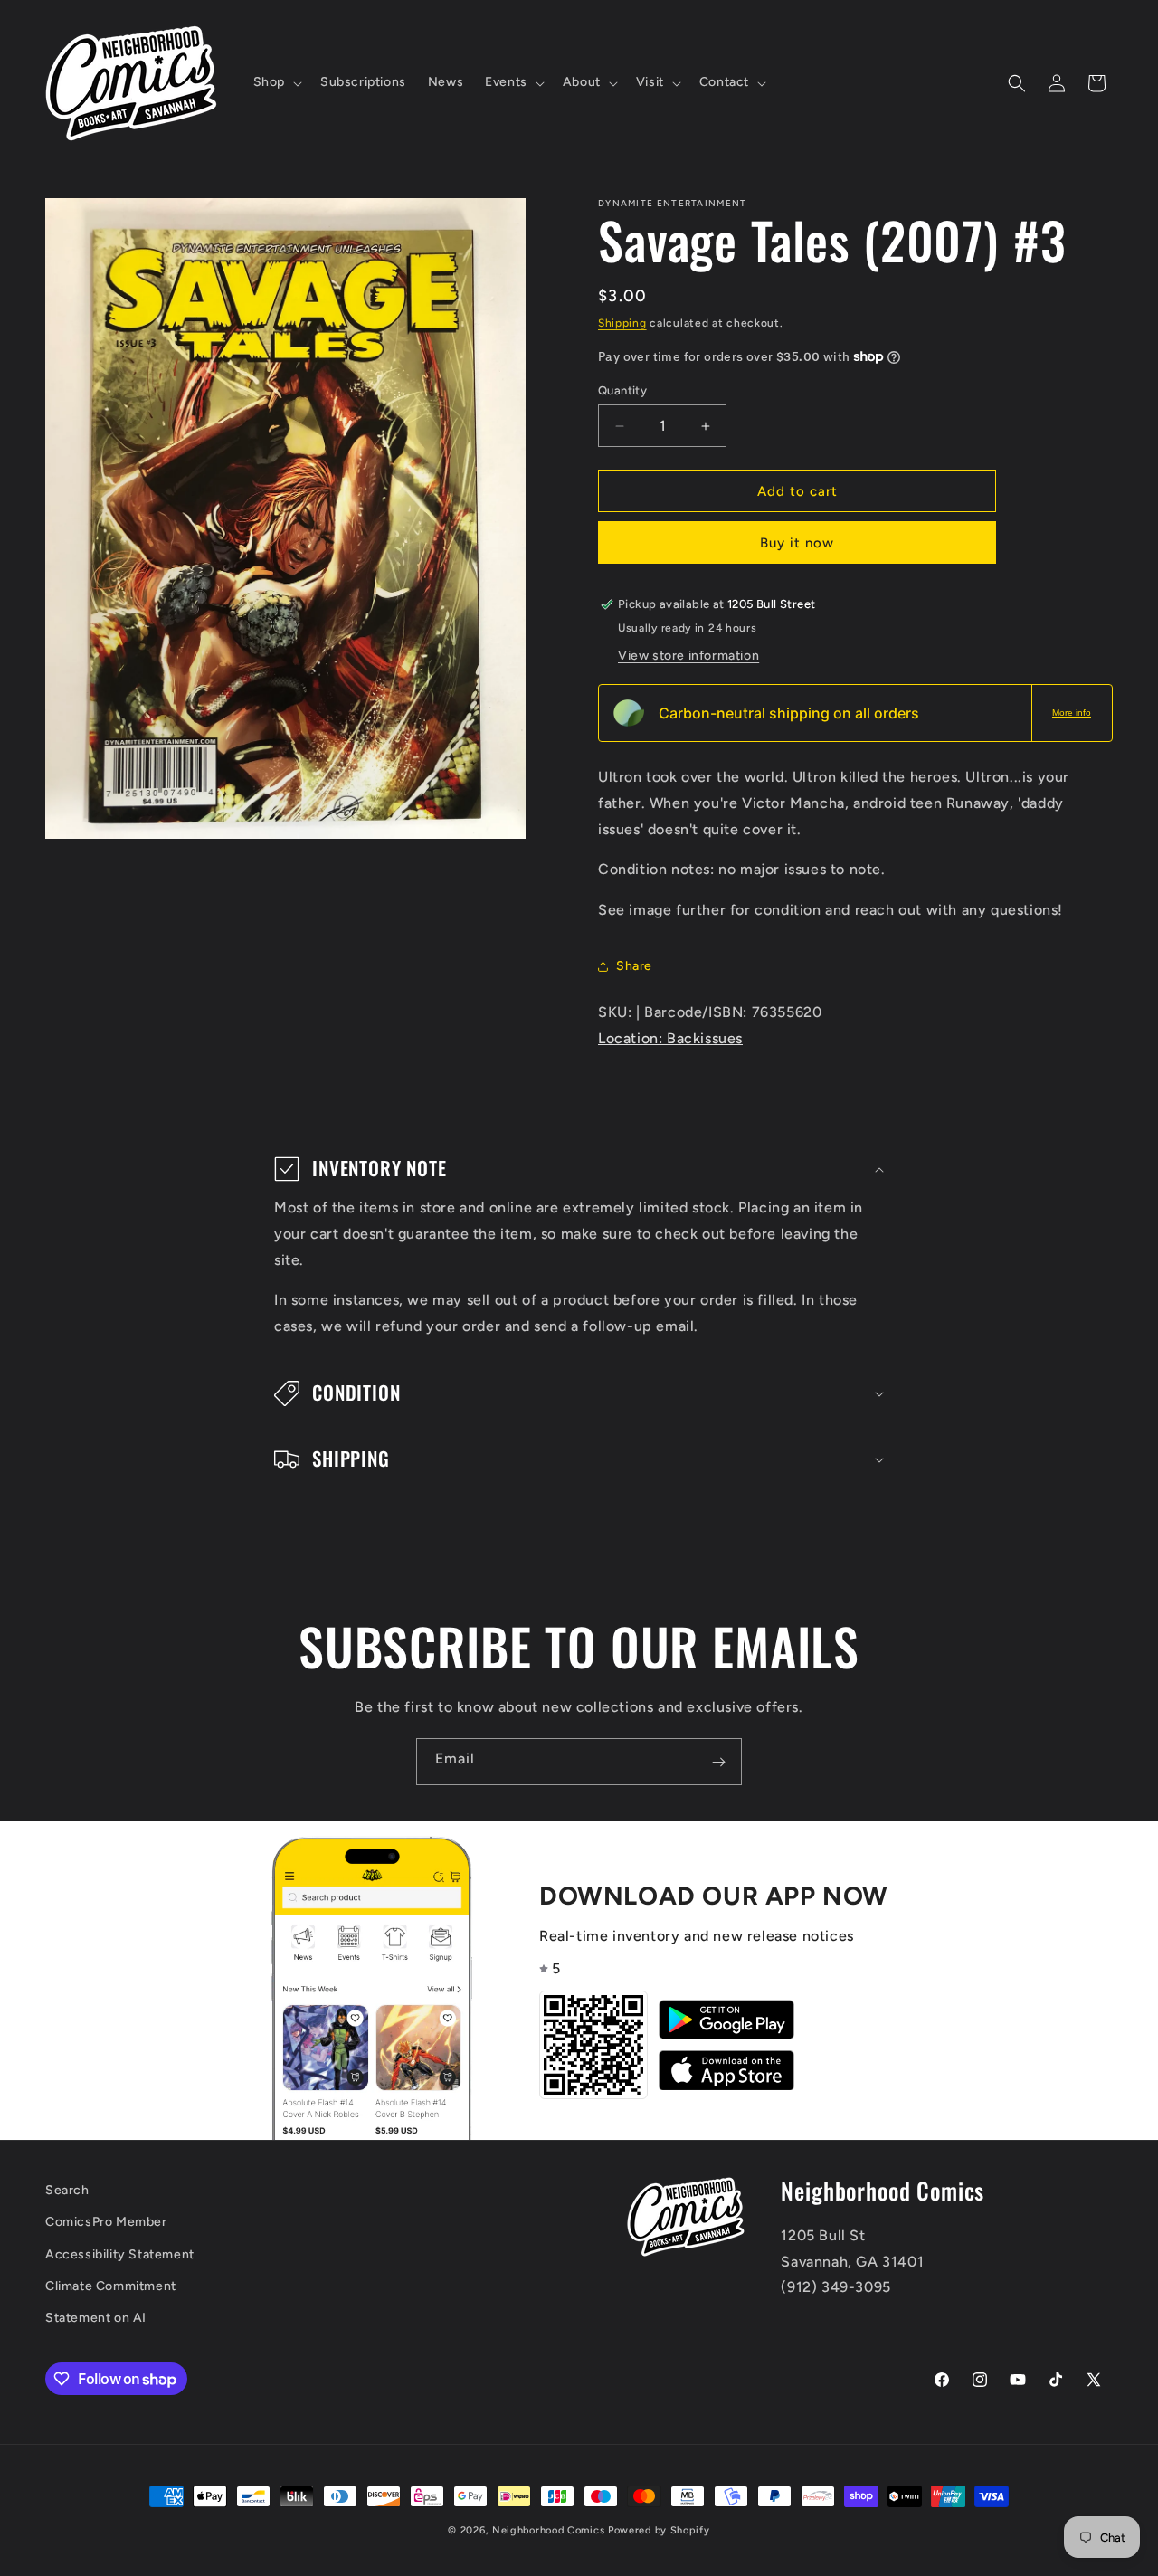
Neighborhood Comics (548, 2530)
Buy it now (797, 543)
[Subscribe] (718, 1762)
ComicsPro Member (106, 2223)
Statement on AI (96, 2318)
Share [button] (634, 966)
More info (1072, 713)
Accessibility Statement (120, 2254)
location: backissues (670, 1038)
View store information (688, 656)
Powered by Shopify (659, 2530)
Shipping (622, 323)
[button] (276, 82)
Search (67, 2190)
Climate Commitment (111, 2286)
